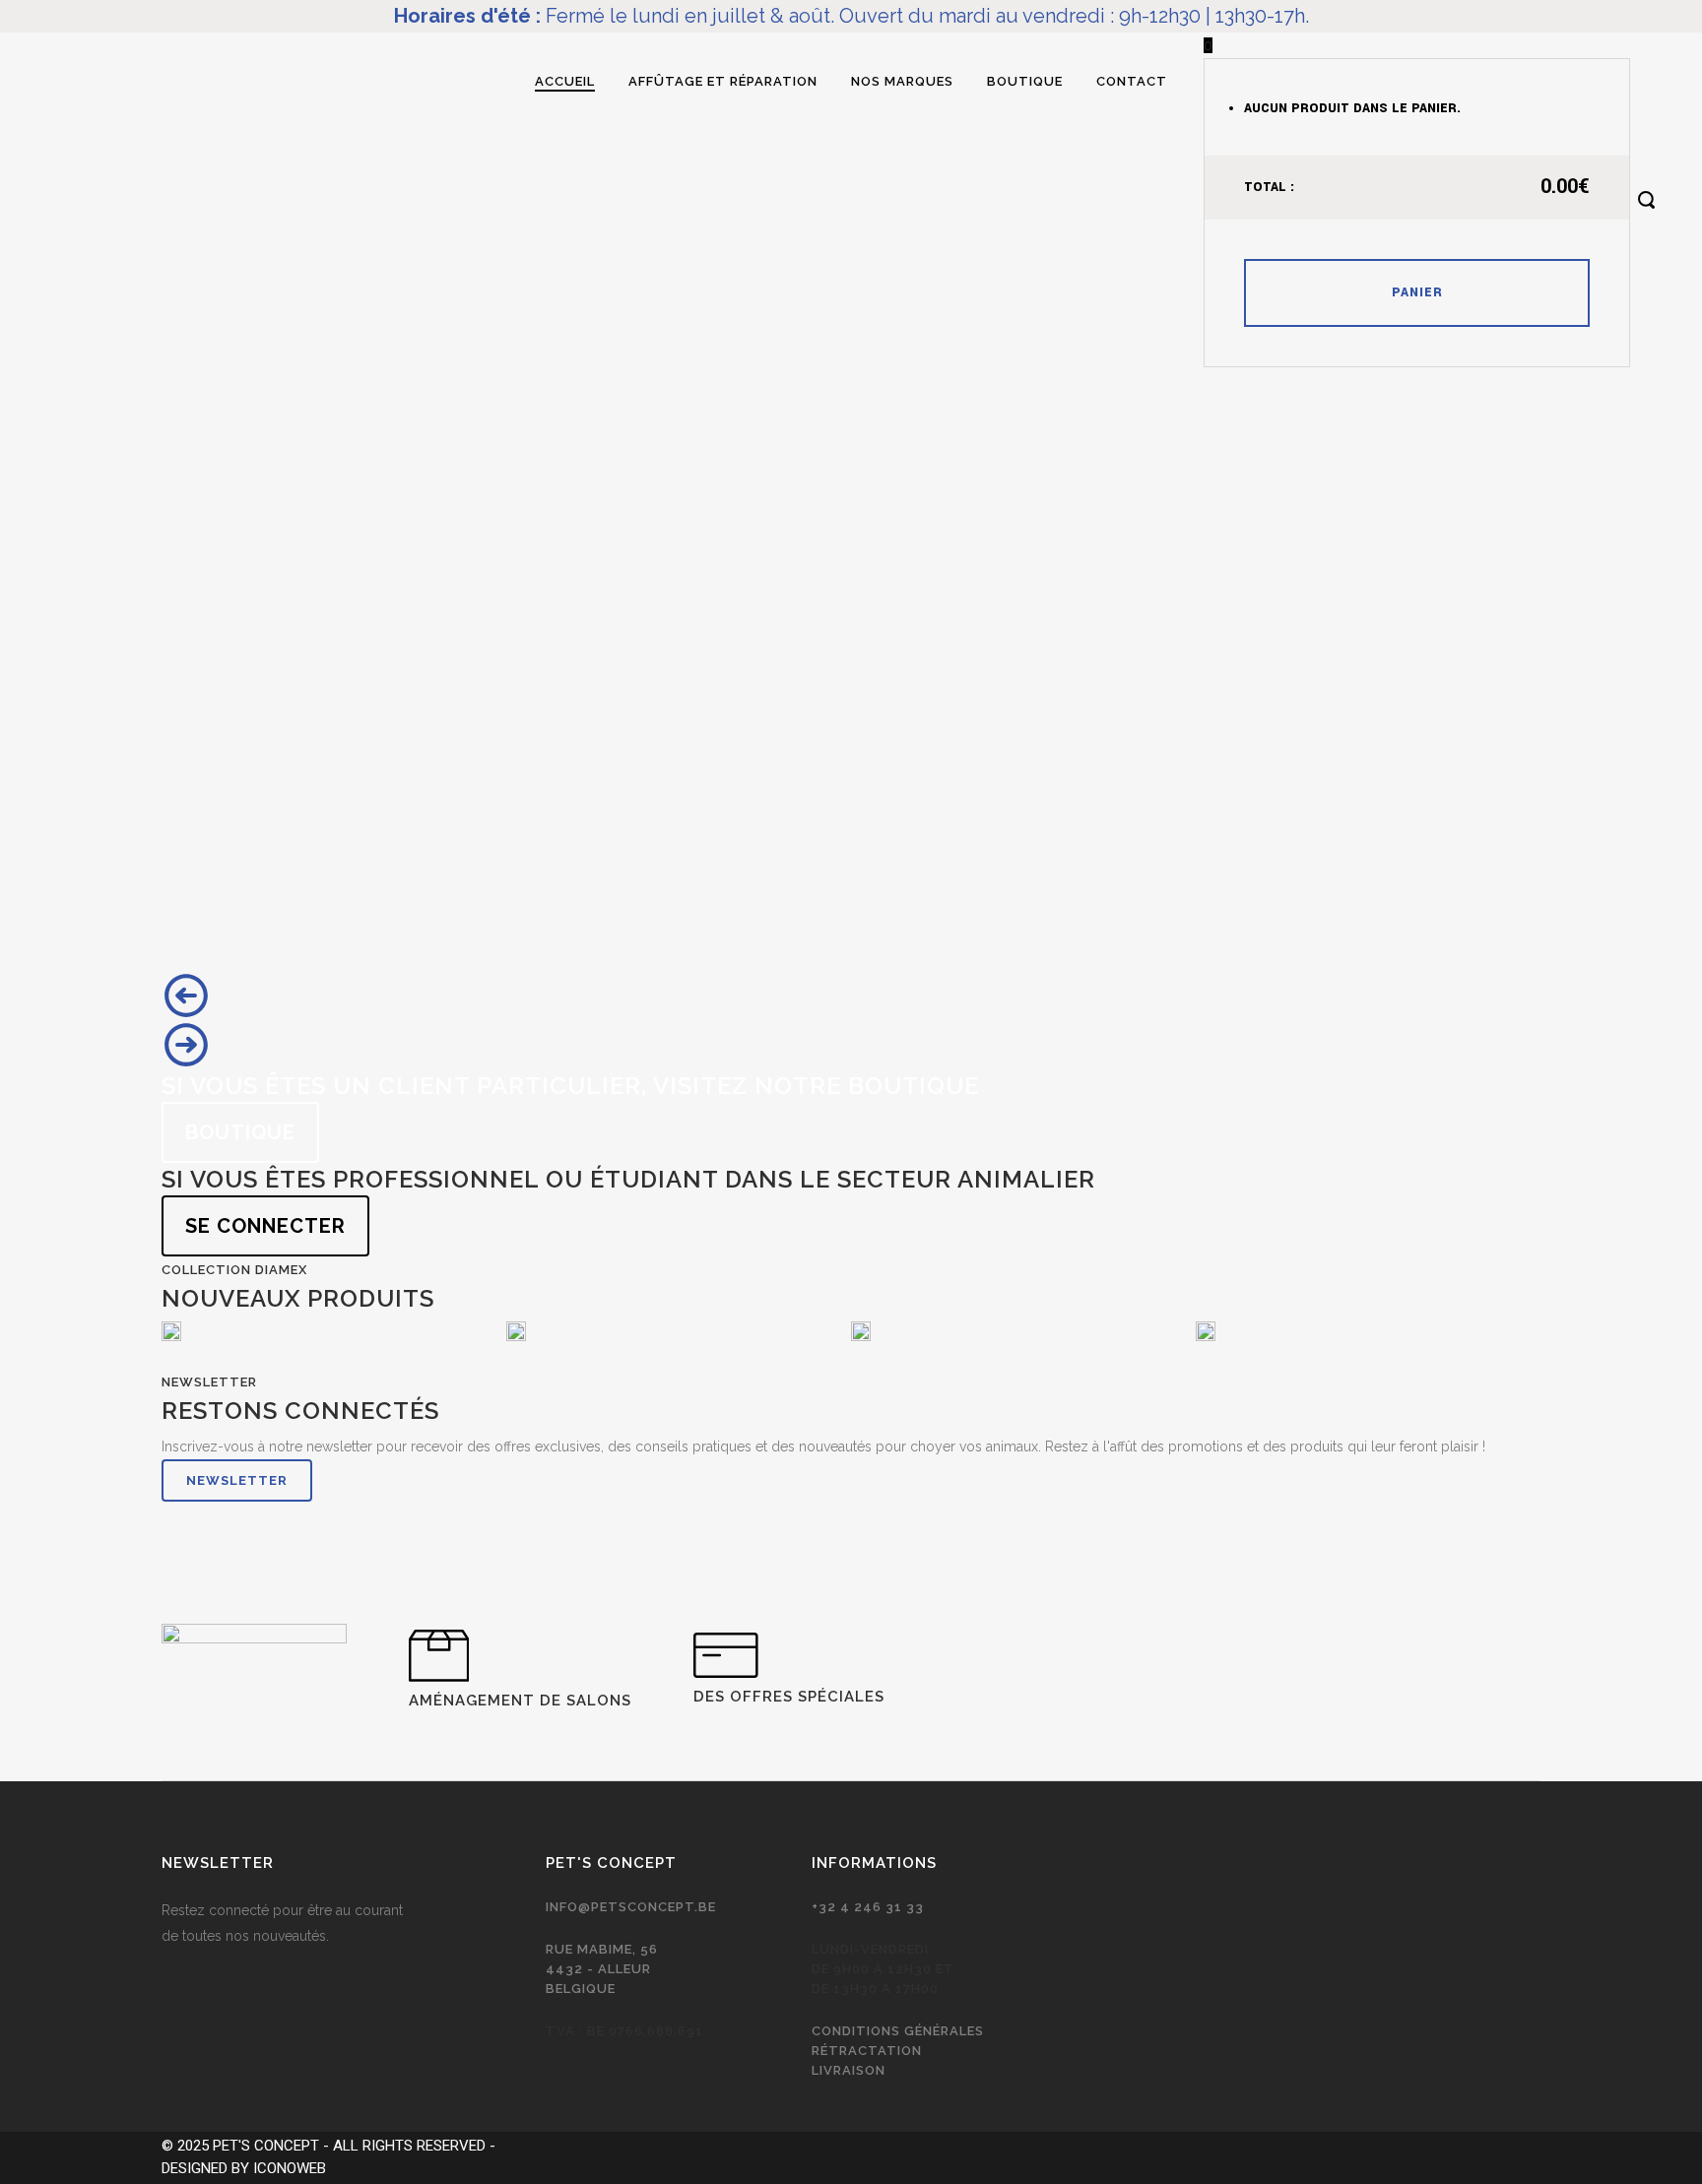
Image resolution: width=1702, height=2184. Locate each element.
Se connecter (265, 1226)
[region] (851, 733)
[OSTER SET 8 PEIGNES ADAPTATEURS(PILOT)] (1206, 1330)
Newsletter (237, 1480)
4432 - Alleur (598, 1969)
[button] (851, 996)
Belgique (581, 1989)
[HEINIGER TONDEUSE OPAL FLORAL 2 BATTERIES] (516, 1330)
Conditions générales (898, 2031)
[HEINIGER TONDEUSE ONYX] (171, 1330)
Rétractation (867, 2051)
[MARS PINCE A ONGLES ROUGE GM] (861, 1330)
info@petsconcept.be (631, 1907)
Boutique (240, 1132)
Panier (1417, 292)
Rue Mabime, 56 (602, 1949)
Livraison (849, 2070)
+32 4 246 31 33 (868, 1907)
